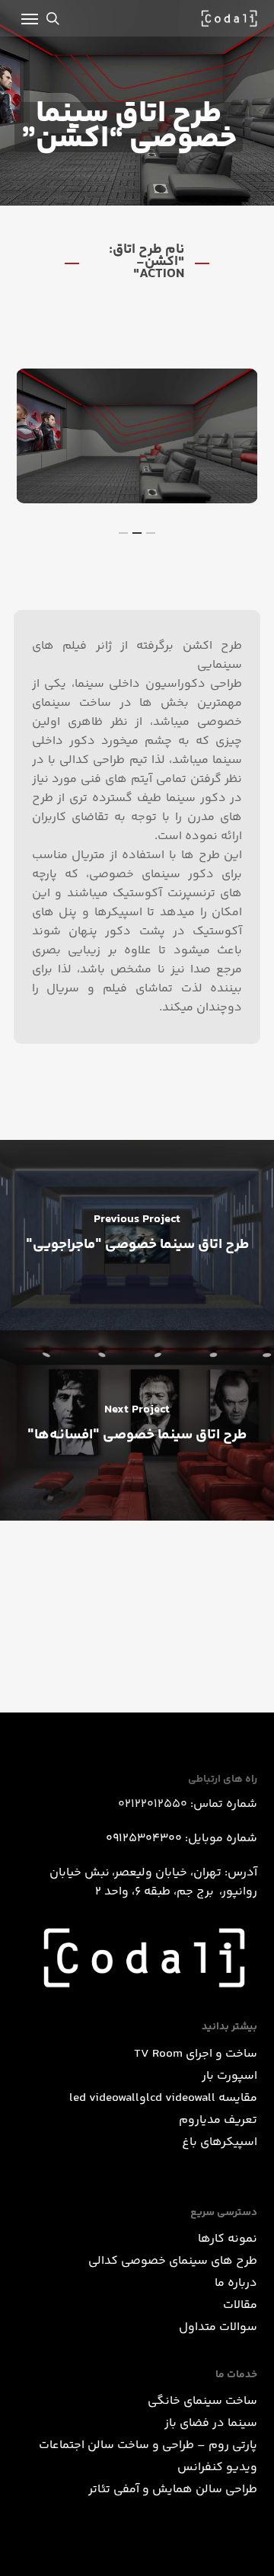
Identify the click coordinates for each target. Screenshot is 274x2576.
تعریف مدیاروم (218, 2120)
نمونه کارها (228, 2239)
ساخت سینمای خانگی (202, 2401)
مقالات (240, 2305)
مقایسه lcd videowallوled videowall (163, 2098)
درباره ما (236, 2283)
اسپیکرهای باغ (220, 2142)
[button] (30, 18)
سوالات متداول (218, 2327)
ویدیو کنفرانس (217, 2467)
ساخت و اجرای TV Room (196, 2054)
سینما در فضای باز (211, 2423)
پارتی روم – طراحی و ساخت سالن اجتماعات (148, 2445)
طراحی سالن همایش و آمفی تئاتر (173, 2490)
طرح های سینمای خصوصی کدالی (173, 2261)
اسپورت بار (229, 2076)
